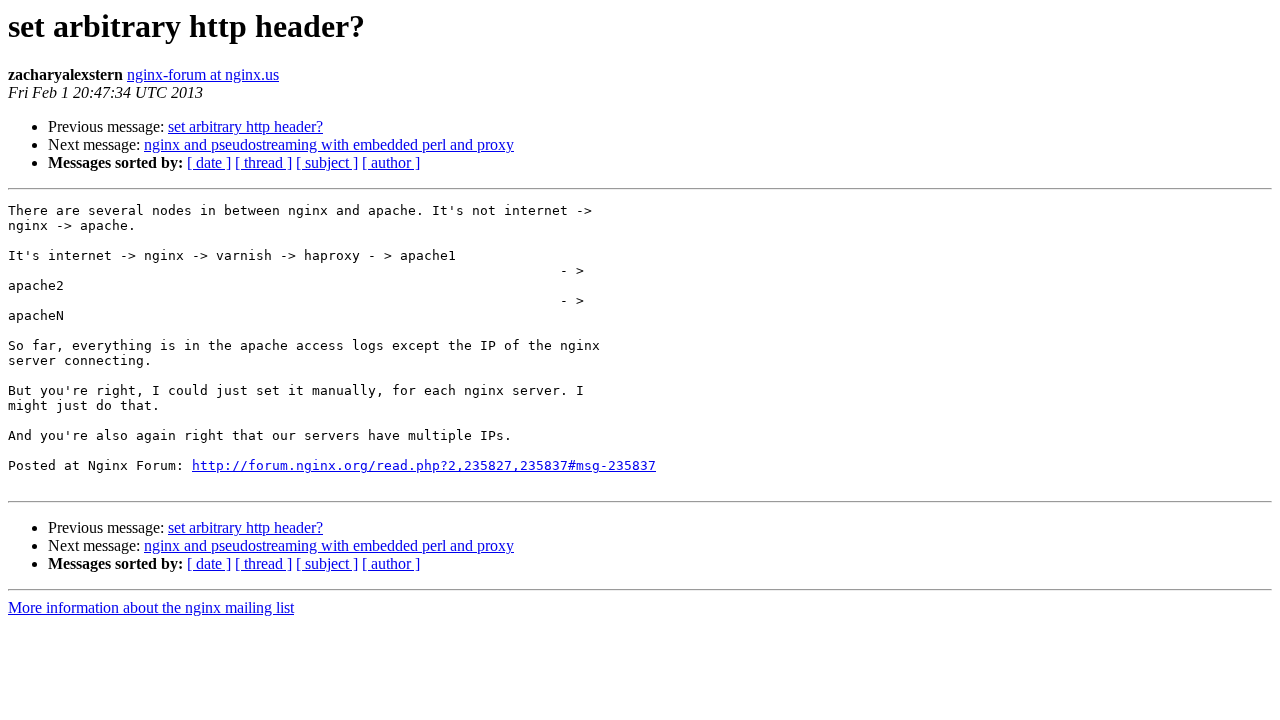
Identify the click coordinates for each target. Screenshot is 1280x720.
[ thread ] (263, 162)
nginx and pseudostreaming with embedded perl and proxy (329, 144)
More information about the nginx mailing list (151, 607)
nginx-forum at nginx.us (203, 74)
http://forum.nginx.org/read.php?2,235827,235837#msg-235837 (424, 465)
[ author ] (391, 162)
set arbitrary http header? (245, 126)
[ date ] (209, 162)
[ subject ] (327, 162)
